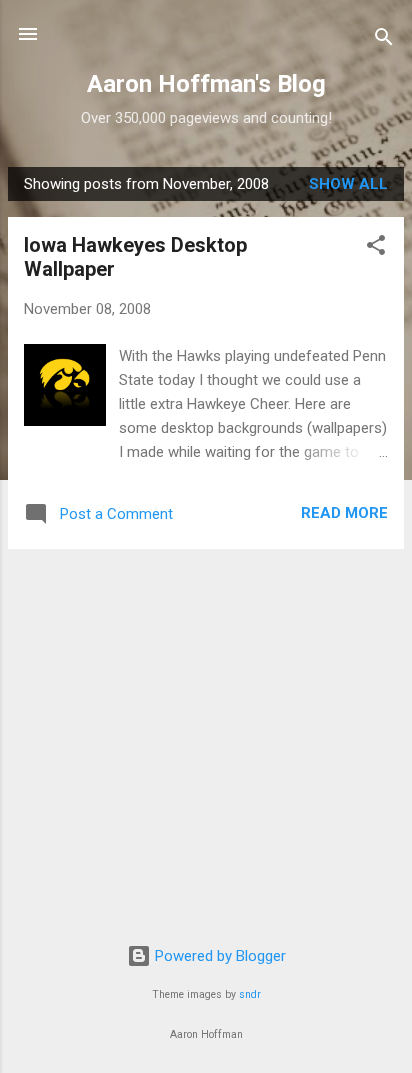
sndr (250, 994)
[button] (376, 248)
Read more (344, 513)
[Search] (384, 40)
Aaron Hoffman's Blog (206, 84)
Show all (348, 184)
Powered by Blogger (218, 956)
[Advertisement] (206, 705)
